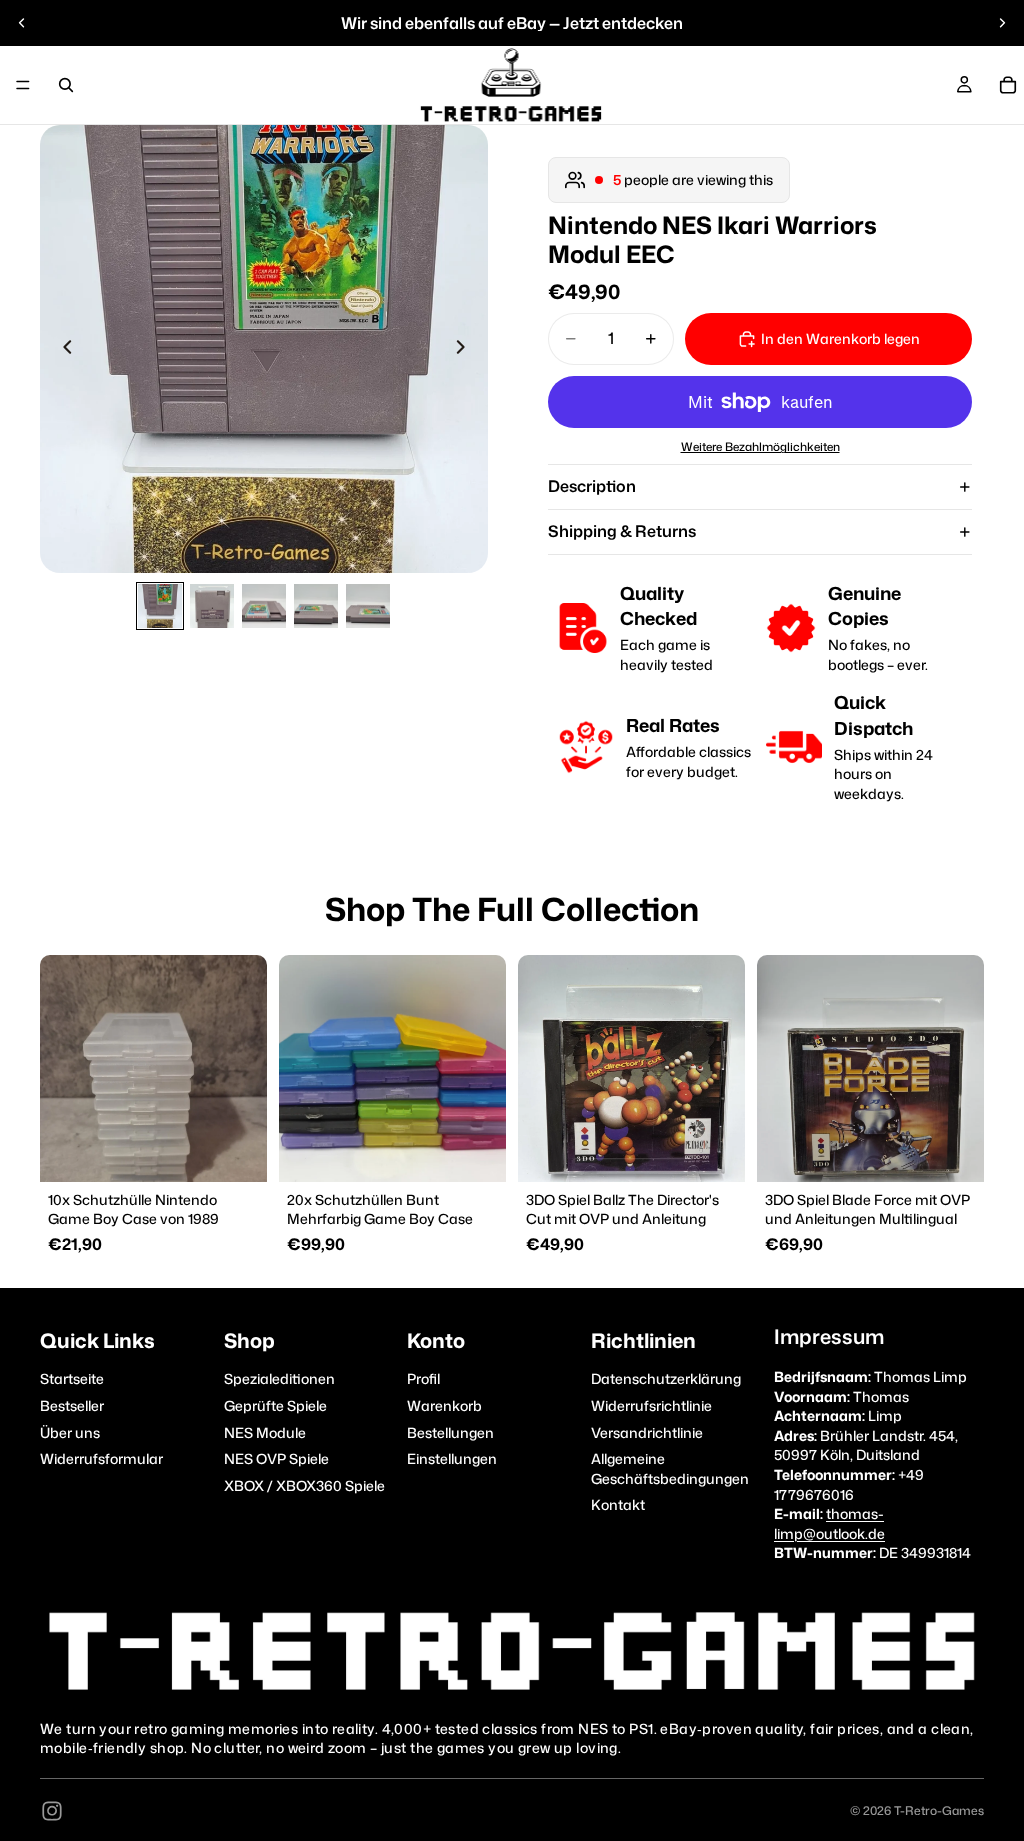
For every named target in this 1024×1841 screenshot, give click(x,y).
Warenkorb (444, 1405)
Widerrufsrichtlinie (651, 1405)
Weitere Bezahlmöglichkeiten (760, 447)
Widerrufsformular (101, 1458)
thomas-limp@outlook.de (829, 1523)
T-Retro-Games (939, 1810)
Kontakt (618, 1504)
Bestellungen (450, 1431)
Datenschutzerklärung (666, 1378)
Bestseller (72, 1405)
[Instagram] (52, 1811)
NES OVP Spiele (276, 1458)
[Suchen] (66, 85)
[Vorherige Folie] (22, 23)
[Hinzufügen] (236, 1151)
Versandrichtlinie (647, 1431)
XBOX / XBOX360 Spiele (304, 1484)
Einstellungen (452, 1458)
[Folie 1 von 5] (160, 606)
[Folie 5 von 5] (368, 606)
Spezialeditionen (279, 1378)
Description (592, 486)
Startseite (72, 1378)
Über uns (70, 1431)
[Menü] (23, 85)
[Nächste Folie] (1002, 23)
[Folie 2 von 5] (212, 606)
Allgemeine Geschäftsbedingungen (670, 1468)
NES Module (265, 1431)
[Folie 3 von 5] (264, 606)
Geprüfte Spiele (275, 1405)
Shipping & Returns (622, 531)
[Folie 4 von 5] (316, 606)
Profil (423, 1378)
